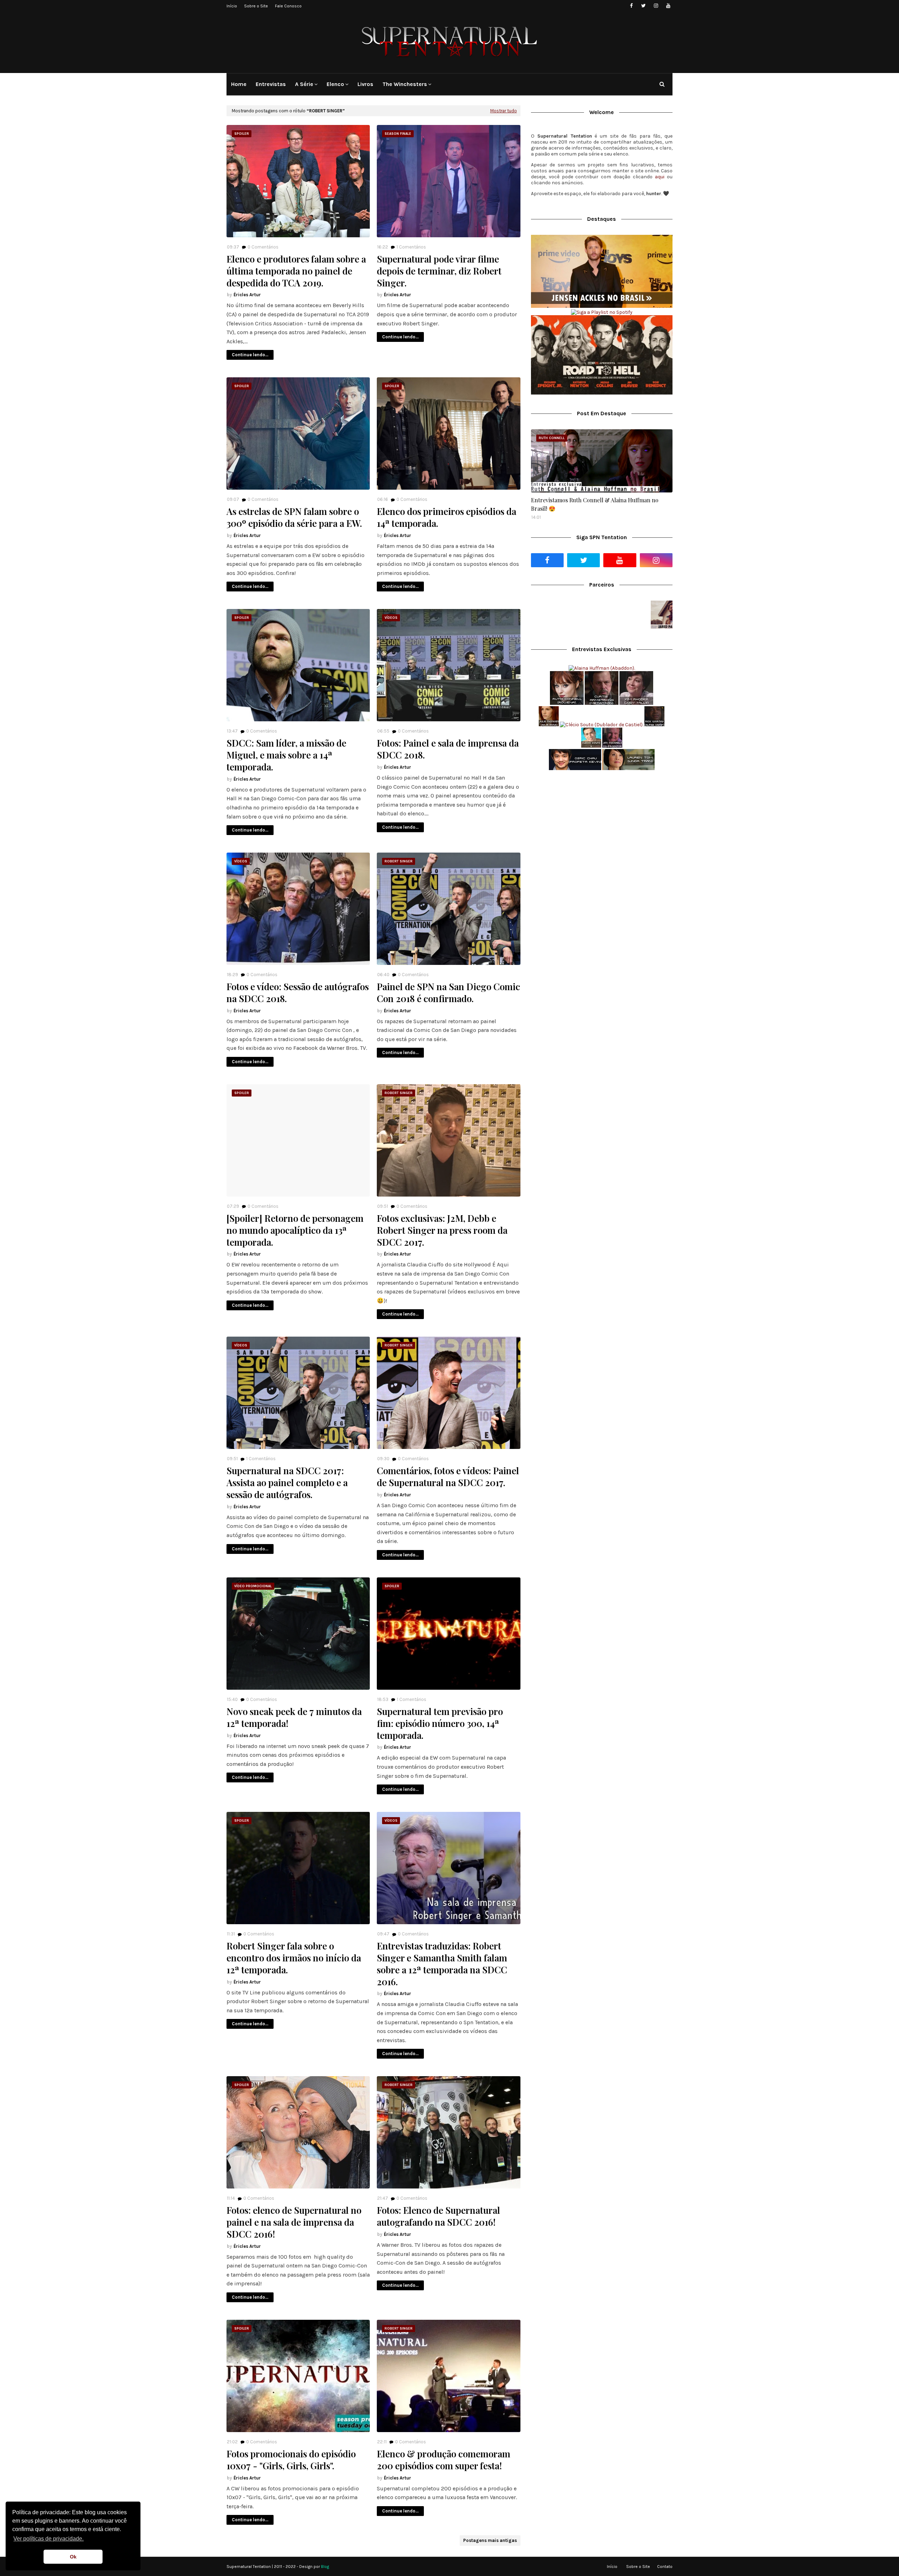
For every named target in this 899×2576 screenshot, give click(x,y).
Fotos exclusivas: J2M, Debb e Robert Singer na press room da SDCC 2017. (442, 1230)
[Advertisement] (602, 831)
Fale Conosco (288, 6)
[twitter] (644, 6)
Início (232, 6)
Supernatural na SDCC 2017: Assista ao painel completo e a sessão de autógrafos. (287, 1482)
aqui (660, 177)
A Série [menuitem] (304, 84)
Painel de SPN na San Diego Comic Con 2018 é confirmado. (448, 993)
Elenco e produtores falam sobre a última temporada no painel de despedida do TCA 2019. (296, 271)
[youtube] (668, 6)
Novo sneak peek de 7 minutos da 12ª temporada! (294, 1717)
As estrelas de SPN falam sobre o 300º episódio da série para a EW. (294, 517)
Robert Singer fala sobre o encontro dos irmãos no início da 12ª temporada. (294, 1958)
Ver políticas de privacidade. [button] (48, 2539)
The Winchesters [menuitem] (405, 84)
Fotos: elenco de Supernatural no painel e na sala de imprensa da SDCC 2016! (294, 2222)
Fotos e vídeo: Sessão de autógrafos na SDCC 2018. (298, 993)
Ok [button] (73, 2557)
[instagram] (656, 6)
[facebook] (631, 6)
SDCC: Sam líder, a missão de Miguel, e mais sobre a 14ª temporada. (286, 755)
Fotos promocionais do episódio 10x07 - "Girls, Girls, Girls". (291, 2460)
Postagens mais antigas (490, 2540)
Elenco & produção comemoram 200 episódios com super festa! (444, 2460)
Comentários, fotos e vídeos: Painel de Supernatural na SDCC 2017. (448, 1477)
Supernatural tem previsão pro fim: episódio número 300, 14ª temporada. (440, 1723)
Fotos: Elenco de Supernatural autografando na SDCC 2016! (438, 2216)
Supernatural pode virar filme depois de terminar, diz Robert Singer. (439, 271)
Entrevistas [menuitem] (271, 84)
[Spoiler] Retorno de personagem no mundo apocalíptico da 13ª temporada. (295, 1230)
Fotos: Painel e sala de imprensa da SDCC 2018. (448, 749)
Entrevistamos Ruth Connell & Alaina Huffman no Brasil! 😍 (595, 504)
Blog (325, 2567)
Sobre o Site (256, 6)
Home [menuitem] (239, 84)
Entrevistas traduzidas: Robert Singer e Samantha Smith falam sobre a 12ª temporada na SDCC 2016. (442, 1964)
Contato (665, 2567)
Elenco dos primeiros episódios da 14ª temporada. (447, 517)
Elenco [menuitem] (335, 84)
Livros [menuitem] (365, 84)
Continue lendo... (250, 355)
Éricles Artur (247, 295)
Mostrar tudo (504, 111)
